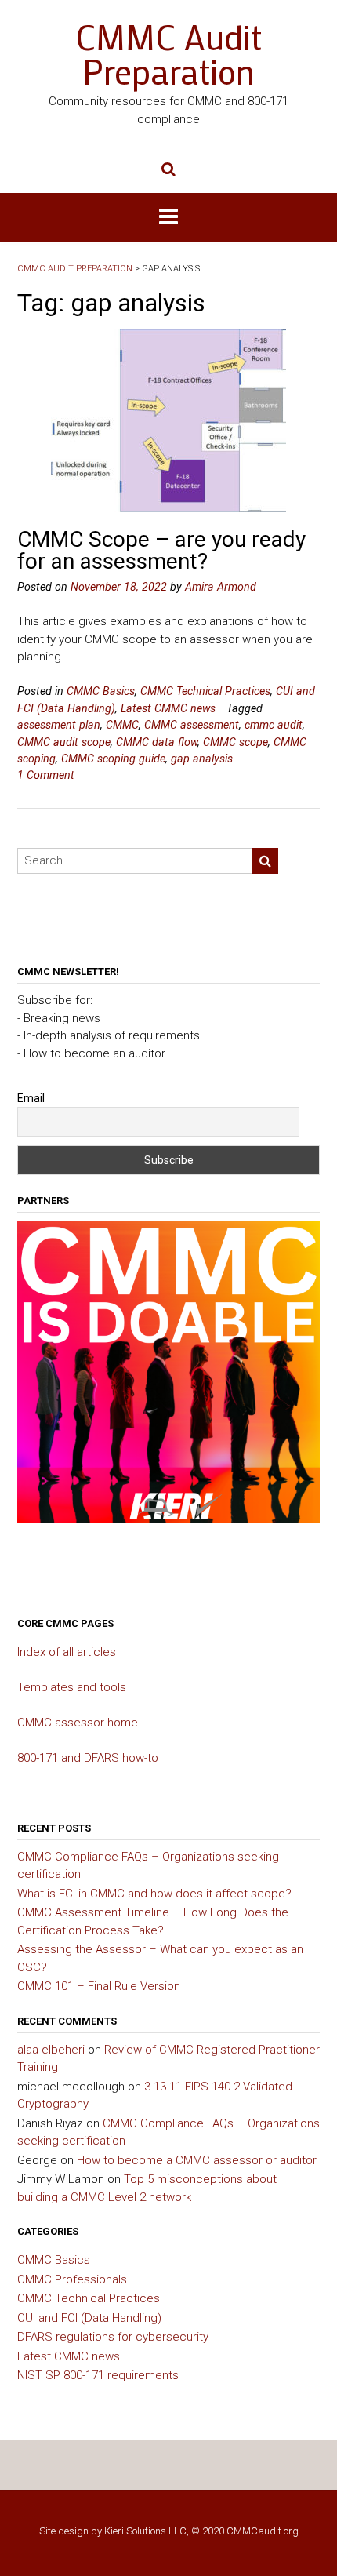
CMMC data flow (157, 742)
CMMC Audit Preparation (168, 54)
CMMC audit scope (64, 742)
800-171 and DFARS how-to (88, 1758)
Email (31, 1098)
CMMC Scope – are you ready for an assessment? (161, 550)
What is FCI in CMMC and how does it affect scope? (154, 1894)
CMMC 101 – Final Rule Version (99, 1986)
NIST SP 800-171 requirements (98, 2375)
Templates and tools (72, 1687)
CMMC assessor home (78, 1723)
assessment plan (59, 725)
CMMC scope (236, 742)
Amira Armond (221, 587)
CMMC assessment (192, 725)
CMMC (122, 725)
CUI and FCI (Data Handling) (89, 2318)
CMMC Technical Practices (205, 691)
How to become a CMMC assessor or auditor (197, 2160)
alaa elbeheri (51, 2050)
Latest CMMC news (168, 708)
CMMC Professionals (72, 2279)
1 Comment (46, 775)
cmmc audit (274, 725)
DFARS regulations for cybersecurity (113, 2337)
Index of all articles (67, 1652)
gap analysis (202, 759)
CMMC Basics (101, 691)
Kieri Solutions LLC (145, 2531)
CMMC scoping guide (113, 759)
